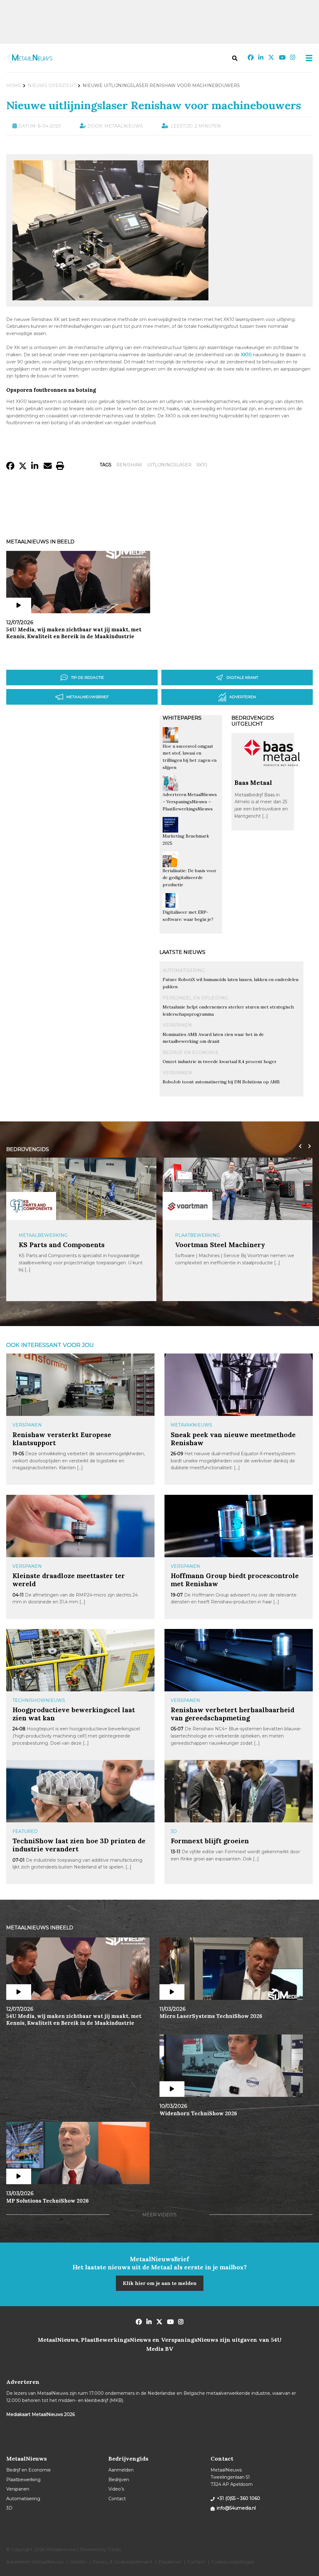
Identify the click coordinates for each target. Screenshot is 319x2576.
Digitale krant (242, 677)
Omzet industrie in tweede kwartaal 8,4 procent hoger (220, 1062)
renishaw (129, 465)
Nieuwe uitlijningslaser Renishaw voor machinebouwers (154, 105)
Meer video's (159, 2215)
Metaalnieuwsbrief (88, 697)
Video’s (116, 2489)
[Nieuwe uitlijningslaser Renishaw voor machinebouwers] (110, 298)
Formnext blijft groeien (210, 1841)
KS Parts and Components (62, 1245)
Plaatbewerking (198, 1235)
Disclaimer (170, 2562)
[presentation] (299, 1146)
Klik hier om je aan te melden (160, 2283)
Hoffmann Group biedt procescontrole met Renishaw (235, 1580)
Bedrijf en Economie (191, 1052)
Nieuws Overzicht (52, 85)
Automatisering (184, 970)
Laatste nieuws (182, 952)
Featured (25, 1831)
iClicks (114, 2549)
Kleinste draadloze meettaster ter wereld (69, 1580)
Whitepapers (182, 718)
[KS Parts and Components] (31, 1206)
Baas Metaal (253, 783)
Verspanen (177, 1025)
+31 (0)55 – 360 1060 (238, 2498)
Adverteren (243, 697)
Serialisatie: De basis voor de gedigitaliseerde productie (190, 878)
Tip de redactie (88, 677)
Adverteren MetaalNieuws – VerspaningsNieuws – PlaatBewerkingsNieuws (190, 802)
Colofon (78, 2562)
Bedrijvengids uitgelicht (253, 721)
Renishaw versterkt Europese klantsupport (62, 1439)
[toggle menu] (307, 58)
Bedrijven (119, 2480)
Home (14, 85)
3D (174, 1831)
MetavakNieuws (191, 1425)
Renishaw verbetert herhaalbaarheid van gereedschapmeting (233, 1714)
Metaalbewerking (43, 1235)
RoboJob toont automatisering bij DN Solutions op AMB (221, 1082)
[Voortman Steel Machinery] (188, 1206)
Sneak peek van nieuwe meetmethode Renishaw (233, 1439)
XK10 (202, 465)
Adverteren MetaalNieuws (35, 2562)
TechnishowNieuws (39, 1700)
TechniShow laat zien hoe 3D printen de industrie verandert (79, 1845)
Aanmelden (121, 2470)
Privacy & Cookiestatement (122, 2562)
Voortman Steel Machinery (220, 1245)
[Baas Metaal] (272, 776)
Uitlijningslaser (169, 465)
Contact (117, 2499)
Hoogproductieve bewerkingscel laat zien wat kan (74, 1714)
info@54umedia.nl (236, 2508)
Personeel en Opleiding (195, 998)
